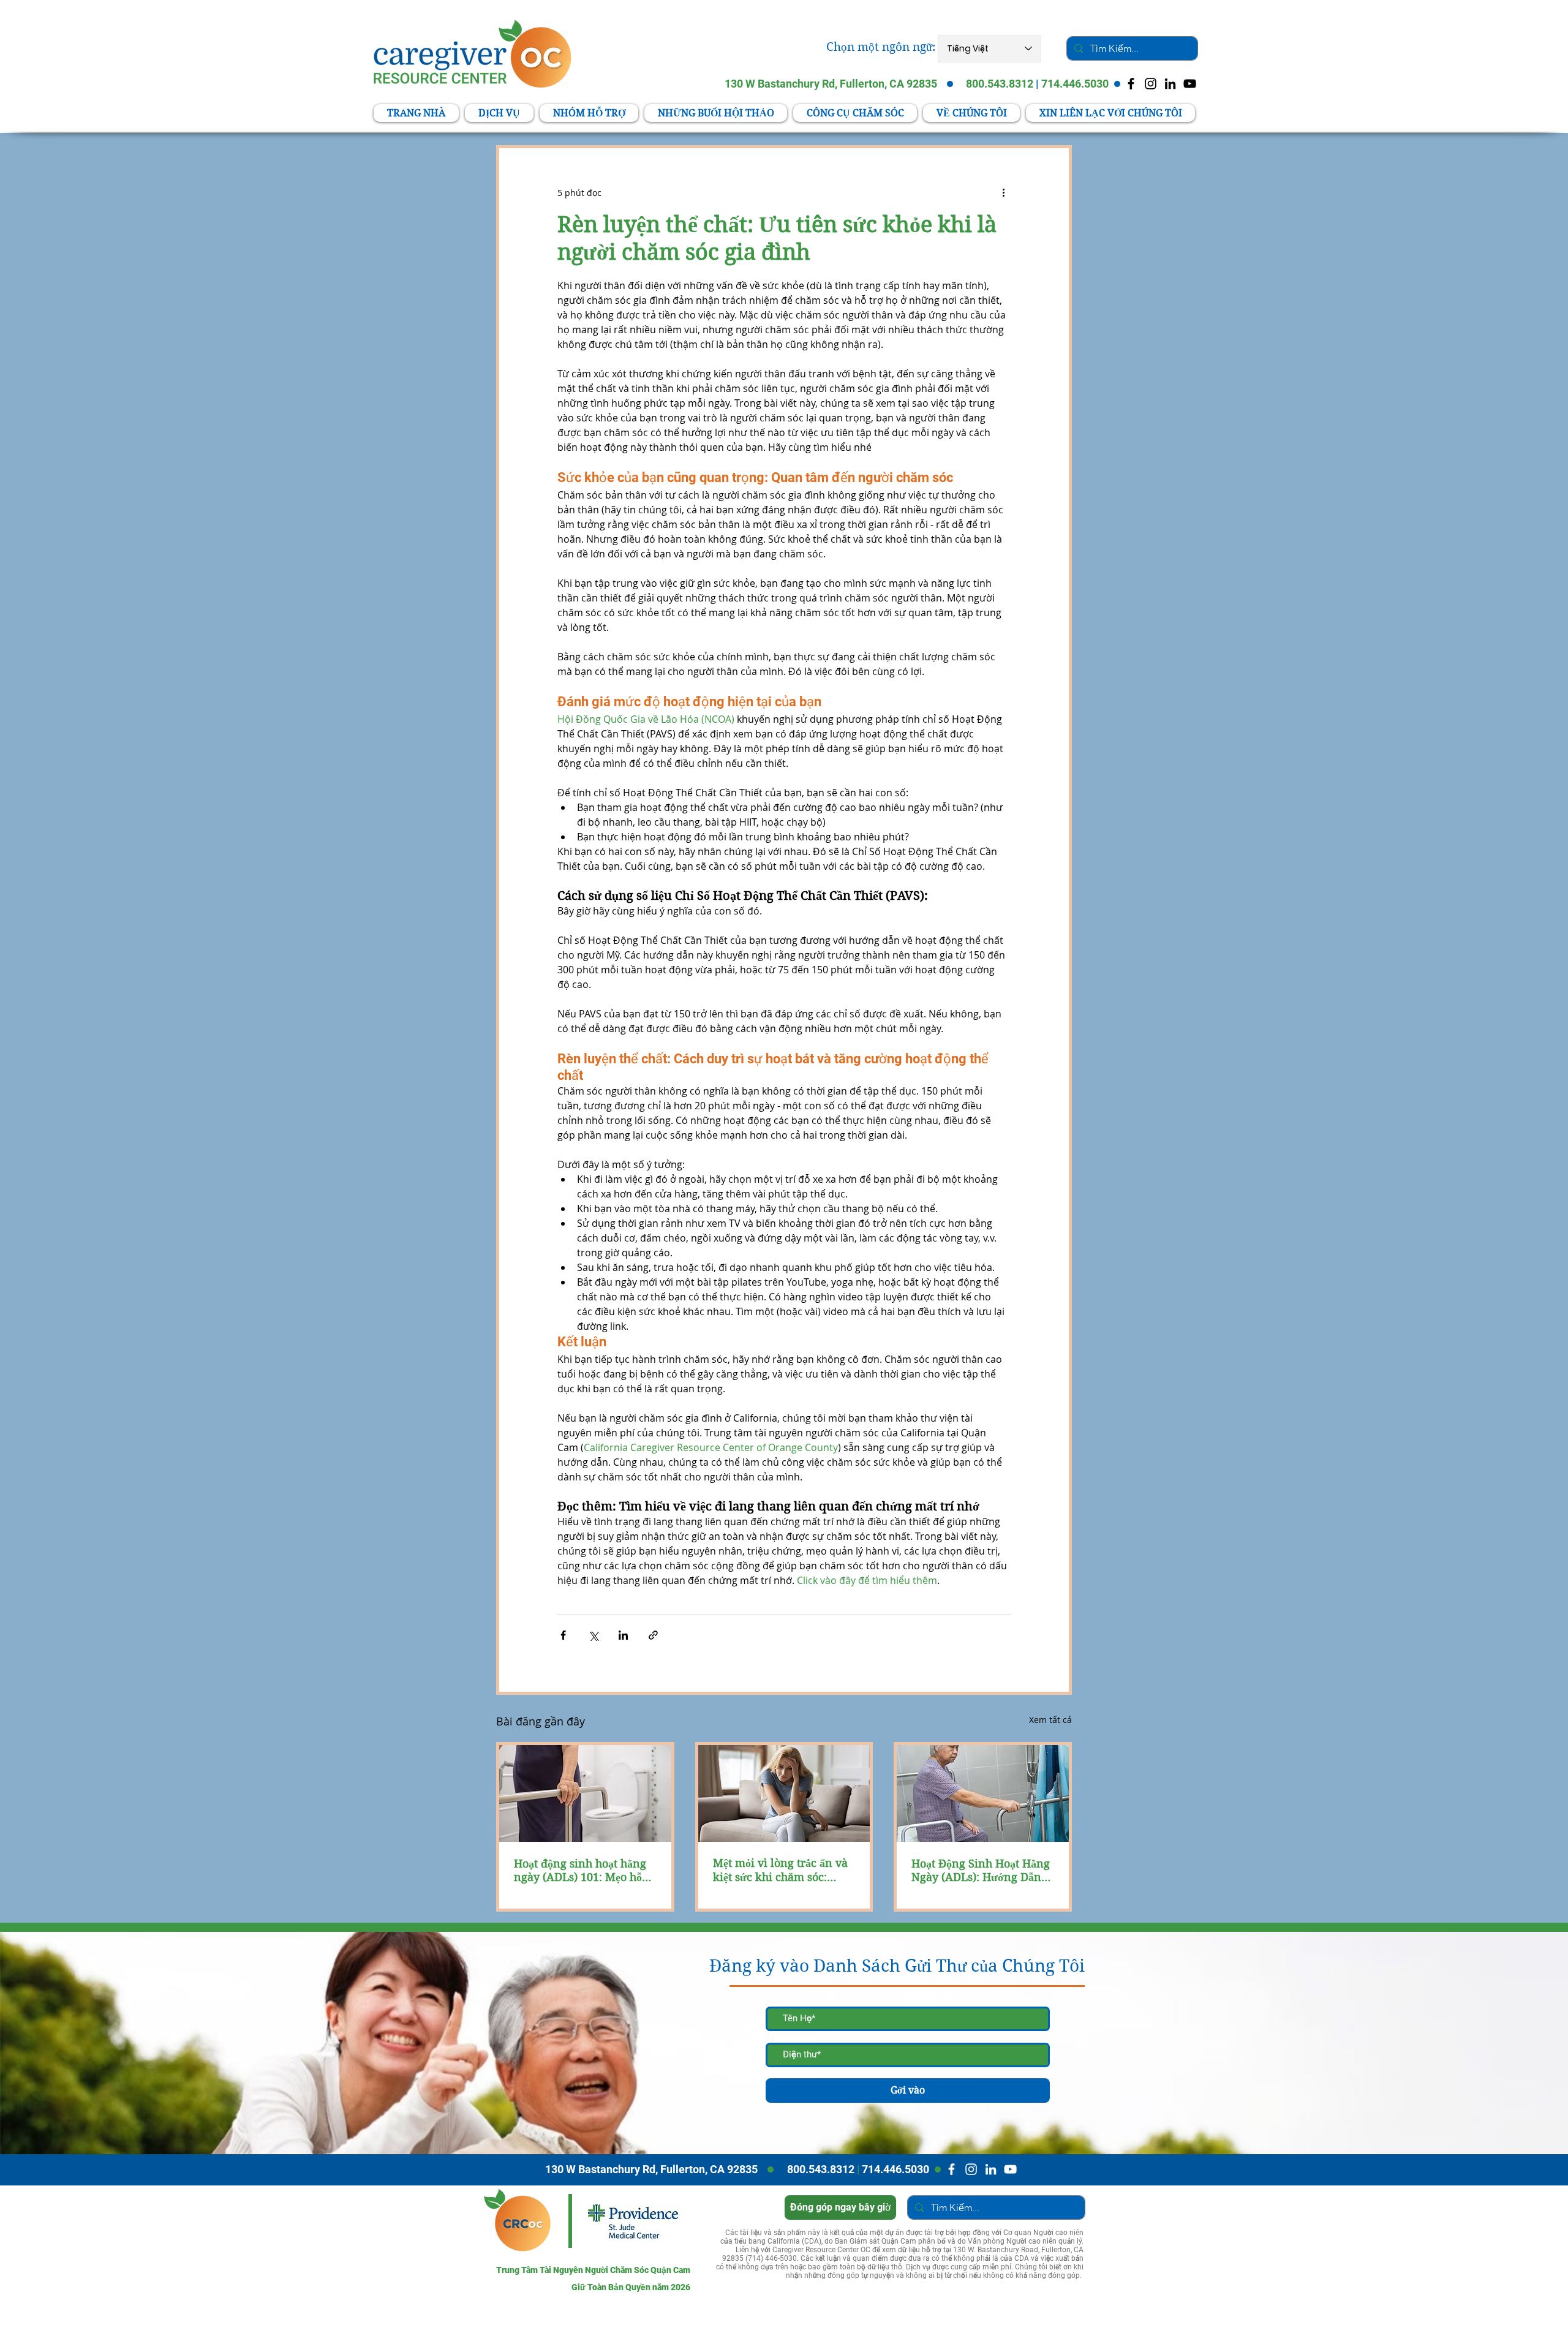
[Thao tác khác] (1003, 192)
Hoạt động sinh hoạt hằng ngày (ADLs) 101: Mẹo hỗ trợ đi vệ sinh (580, 1871)
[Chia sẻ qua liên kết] (653, 1635)
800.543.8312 (1000, 84)
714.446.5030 (1075, 84)
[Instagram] (971, 2169)
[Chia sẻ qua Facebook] (563, 1635)
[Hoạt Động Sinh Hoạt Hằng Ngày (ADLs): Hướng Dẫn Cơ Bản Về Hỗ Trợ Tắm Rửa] (983, 1793)
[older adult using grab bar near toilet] (585, 1793)
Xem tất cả (1050, 1720)
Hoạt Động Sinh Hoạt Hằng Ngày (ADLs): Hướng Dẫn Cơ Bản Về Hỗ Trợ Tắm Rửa (981, 1871)
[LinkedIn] (1170, 84)
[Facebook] (952, 2169)
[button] (855, 113)
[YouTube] (1190, 84)
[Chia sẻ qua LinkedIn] (623, 1635)
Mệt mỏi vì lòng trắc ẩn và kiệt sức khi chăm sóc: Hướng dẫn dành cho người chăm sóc (784, 1870)
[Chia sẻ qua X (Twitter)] (593, 1635)
